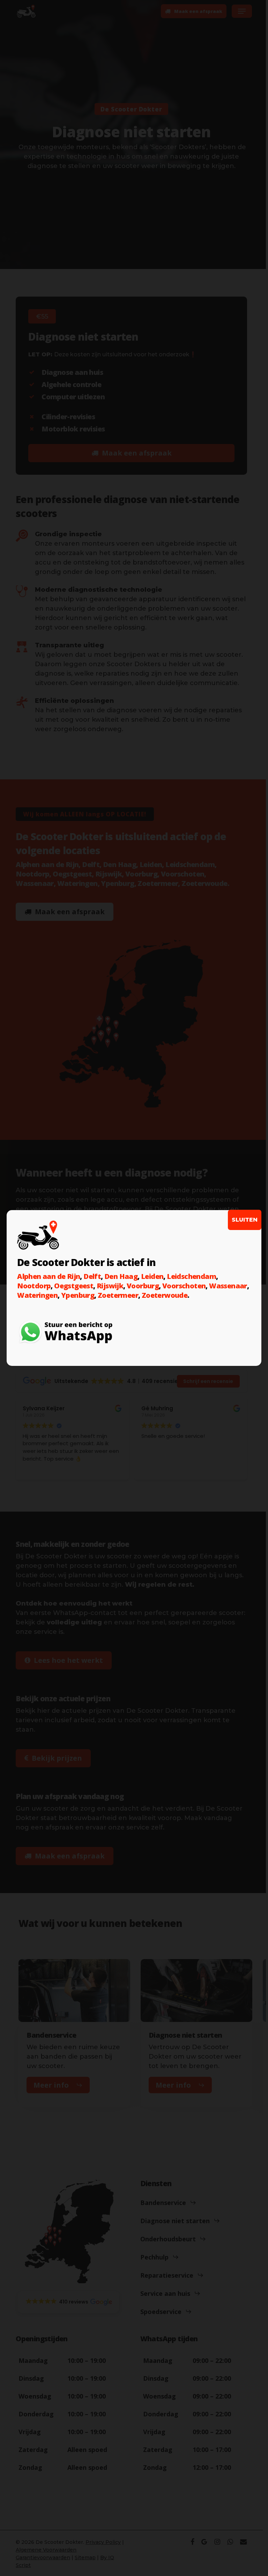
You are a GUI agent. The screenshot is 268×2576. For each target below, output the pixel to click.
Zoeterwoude (165, 1295)
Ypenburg (78, 1295)
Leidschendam (191, 1276)
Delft (92, 1276)
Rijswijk (110, 1286)
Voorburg (143, 1286)
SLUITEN (245, 1220)
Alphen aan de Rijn (49, 1276)
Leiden (152, 1276)
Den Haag (121, 1276)
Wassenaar (228, 1286)
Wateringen (37, 1295)
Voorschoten (184, 1286)
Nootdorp (34, 1286)
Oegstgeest (74, 1286)
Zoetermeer (118, 1295)
